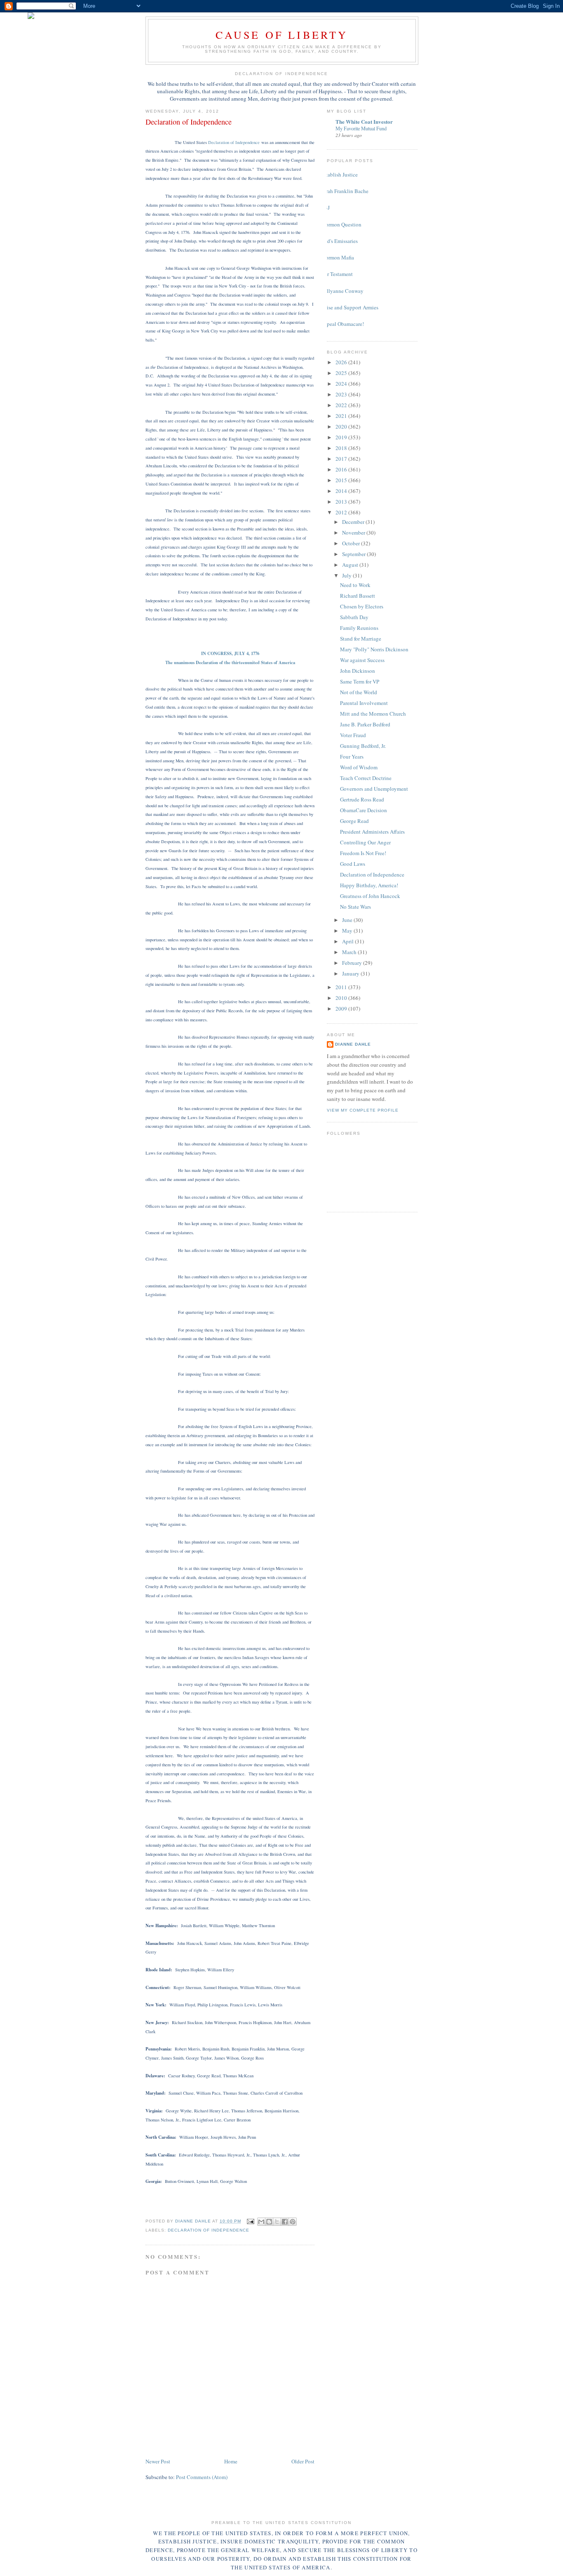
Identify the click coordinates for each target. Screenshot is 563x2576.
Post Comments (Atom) (202, 2477)
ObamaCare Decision (364, 810)
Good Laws (353, 864)
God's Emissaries (339, 241)
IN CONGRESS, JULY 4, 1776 (230, 653)
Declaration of (234, 142)
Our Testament (337, 274)
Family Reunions (359, 628)
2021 (342, 416)
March (350, 952)
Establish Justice (339, 174)
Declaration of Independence (209, 2230)
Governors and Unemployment (374, 789)
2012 (342, 512)
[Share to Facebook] (285, 2222)
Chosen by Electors (362, 606)
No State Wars (355, 907)
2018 (342, 448)
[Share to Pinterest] (293, 2222)
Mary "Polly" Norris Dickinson (374, 649)
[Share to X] (277, 2222)
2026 (342, 362)
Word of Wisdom (359, 767)
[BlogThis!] (269, 2222)
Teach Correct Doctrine (366, 778)
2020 (342, 427)
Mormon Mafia (337, 257)
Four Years (352, 757)
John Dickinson (358, 671)
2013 (342, 502)
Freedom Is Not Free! (363, 853)
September (354, 554)
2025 (342, 373)
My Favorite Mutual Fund (361, 128)
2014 (342, 491)
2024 (342, 384)
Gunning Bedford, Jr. (363, 746)
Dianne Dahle (353, 1044)
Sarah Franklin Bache (345, 191)
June (348, 920)
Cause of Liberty (282, 35)
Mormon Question (341, 224)
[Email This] (261, 2222)
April (348, 941)
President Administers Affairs (372, 832)
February (353, 963)
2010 (342, 998)
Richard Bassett (358, 596)
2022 (342, 405)
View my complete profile (363, 1110)
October (352, 543)
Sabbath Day (354, 617)
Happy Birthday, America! (369, 885)
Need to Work (355, 585)
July (347, 575)
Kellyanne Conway (342, 291)
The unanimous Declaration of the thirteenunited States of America (230, 662)
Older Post (303, 2461)
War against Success (362, 660)
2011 (342, 987)
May (348, 931)
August (351, 565)
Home (231, 2461)
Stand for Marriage (361, 639)
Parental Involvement (364, 703)
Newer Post (158, 2461)
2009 (342, 1009)
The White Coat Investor (364, 121)
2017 (342, 459)
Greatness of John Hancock (370, 896)
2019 (342, 437)
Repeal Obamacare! (342, 324)
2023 (342, 394)
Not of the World (359, 692)
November (354, 533)
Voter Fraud (353, 735)
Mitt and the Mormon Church (373, 714)
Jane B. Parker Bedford (365, 724)
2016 (342, 469)
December (354, 522)
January (351, 973)
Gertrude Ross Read (362, 799)
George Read (354, 821)
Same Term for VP (360, 681)
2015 (342, 480)
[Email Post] (250, 2221)
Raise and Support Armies (350, 307)
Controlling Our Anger (365, 842)
